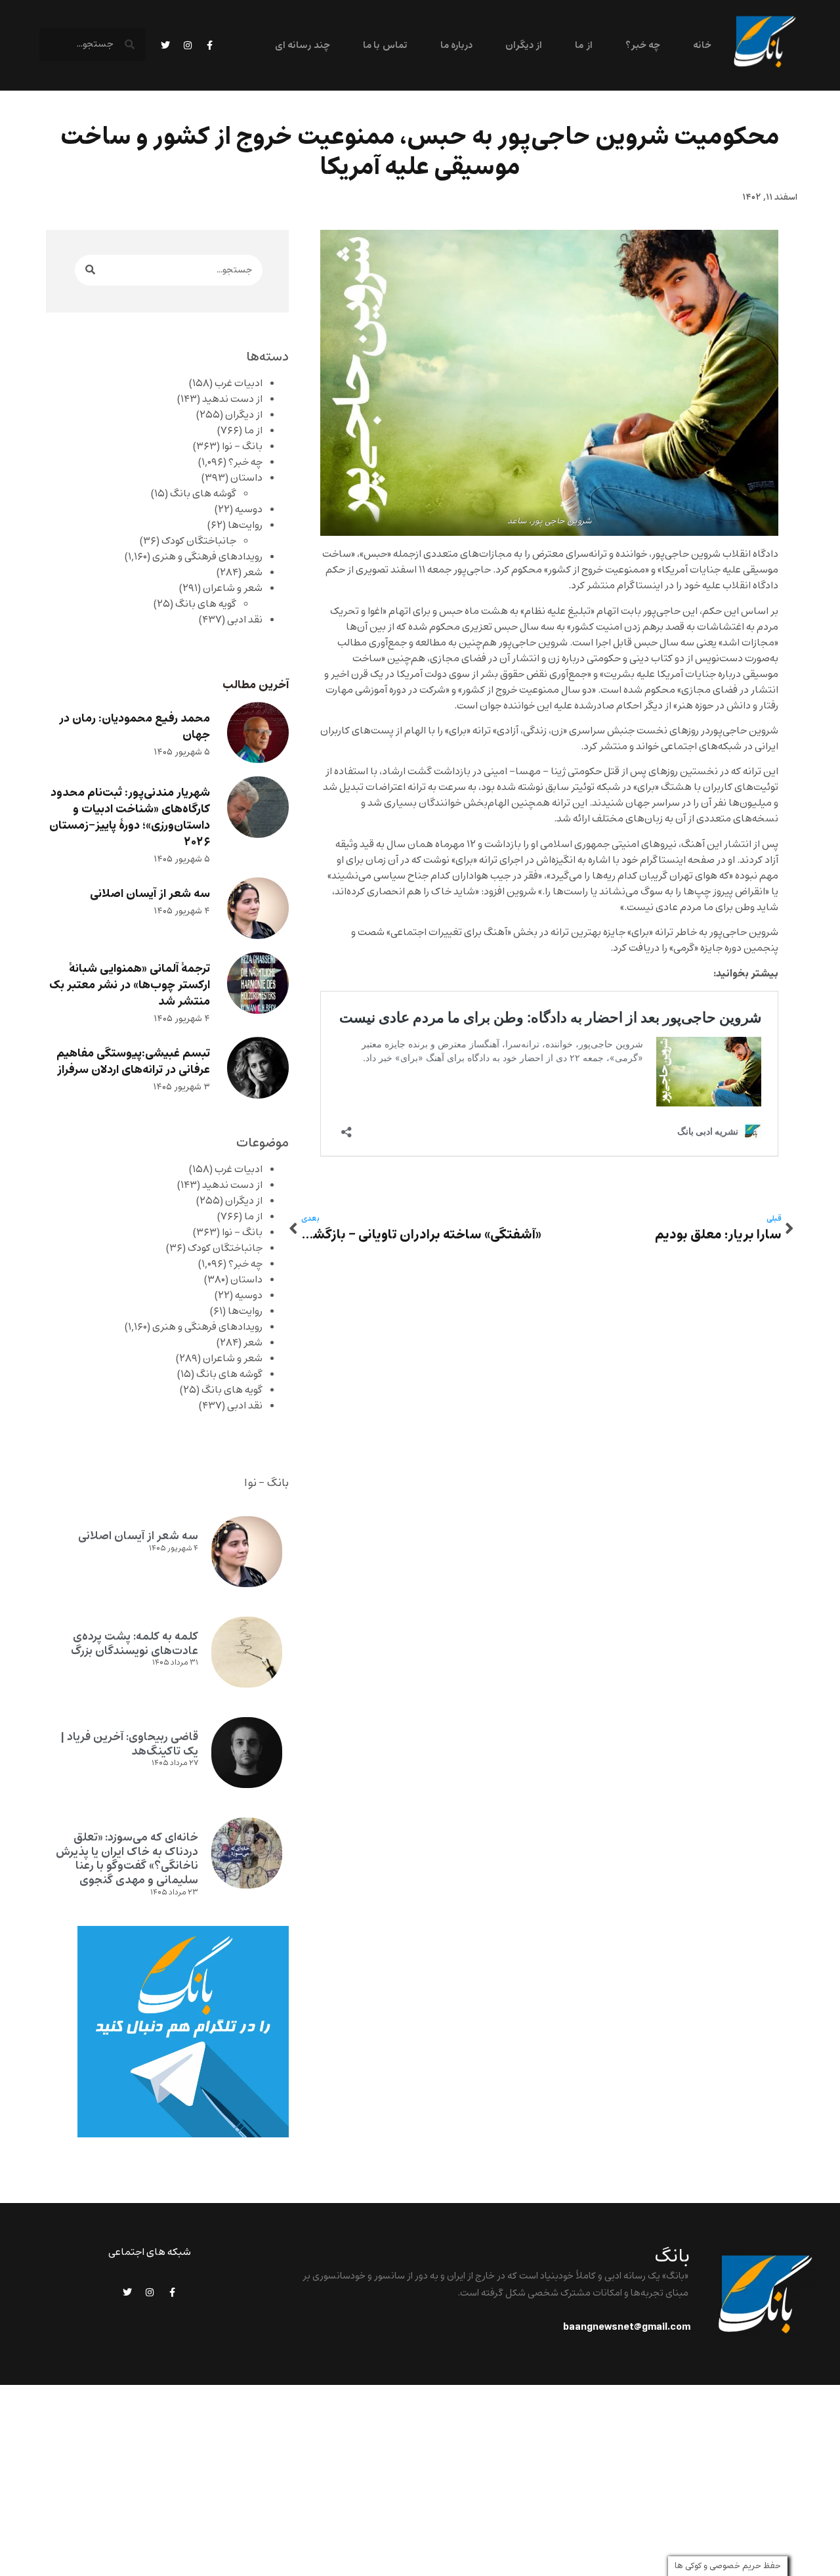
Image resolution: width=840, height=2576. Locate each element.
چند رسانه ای (303, 46)
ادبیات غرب (239, 383)
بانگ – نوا (242, 447)
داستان (246, 478)
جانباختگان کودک (199, 541)
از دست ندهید (232, 399)
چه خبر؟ (643, 46)
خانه (702, 46)
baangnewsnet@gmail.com (627, 2327)
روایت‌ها (245, 525)
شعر (253, 573)
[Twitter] (165, 45)
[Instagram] (188, 45)
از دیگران (524, 46)
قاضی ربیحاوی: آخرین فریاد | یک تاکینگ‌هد (129, 1744)
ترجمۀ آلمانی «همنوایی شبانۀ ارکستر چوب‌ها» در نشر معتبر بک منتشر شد (130, 985)
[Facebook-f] (210, 45)
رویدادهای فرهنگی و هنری (207, 557)
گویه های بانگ (206, 604)
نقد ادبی (245, 620)
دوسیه (249, 510)
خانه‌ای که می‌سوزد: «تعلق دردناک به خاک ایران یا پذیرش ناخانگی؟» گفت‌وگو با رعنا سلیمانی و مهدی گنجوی (127, 1859)
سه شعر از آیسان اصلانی (150, 894)
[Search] (90, 270)
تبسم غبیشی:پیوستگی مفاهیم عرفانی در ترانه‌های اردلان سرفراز (133, 1062)
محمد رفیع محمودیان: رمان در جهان (135, 727)
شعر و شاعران (233, 588)
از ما (583, 46)
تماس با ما (385, 46)
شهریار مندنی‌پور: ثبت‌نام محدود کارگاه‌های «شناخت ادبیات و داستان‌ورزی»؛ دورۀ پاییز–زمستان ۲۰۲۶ (130, 818)
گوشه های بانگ (203, 494)
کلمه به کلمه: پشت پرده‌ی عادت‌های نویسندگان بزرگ (135, 1644)
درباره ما (456, 46)
